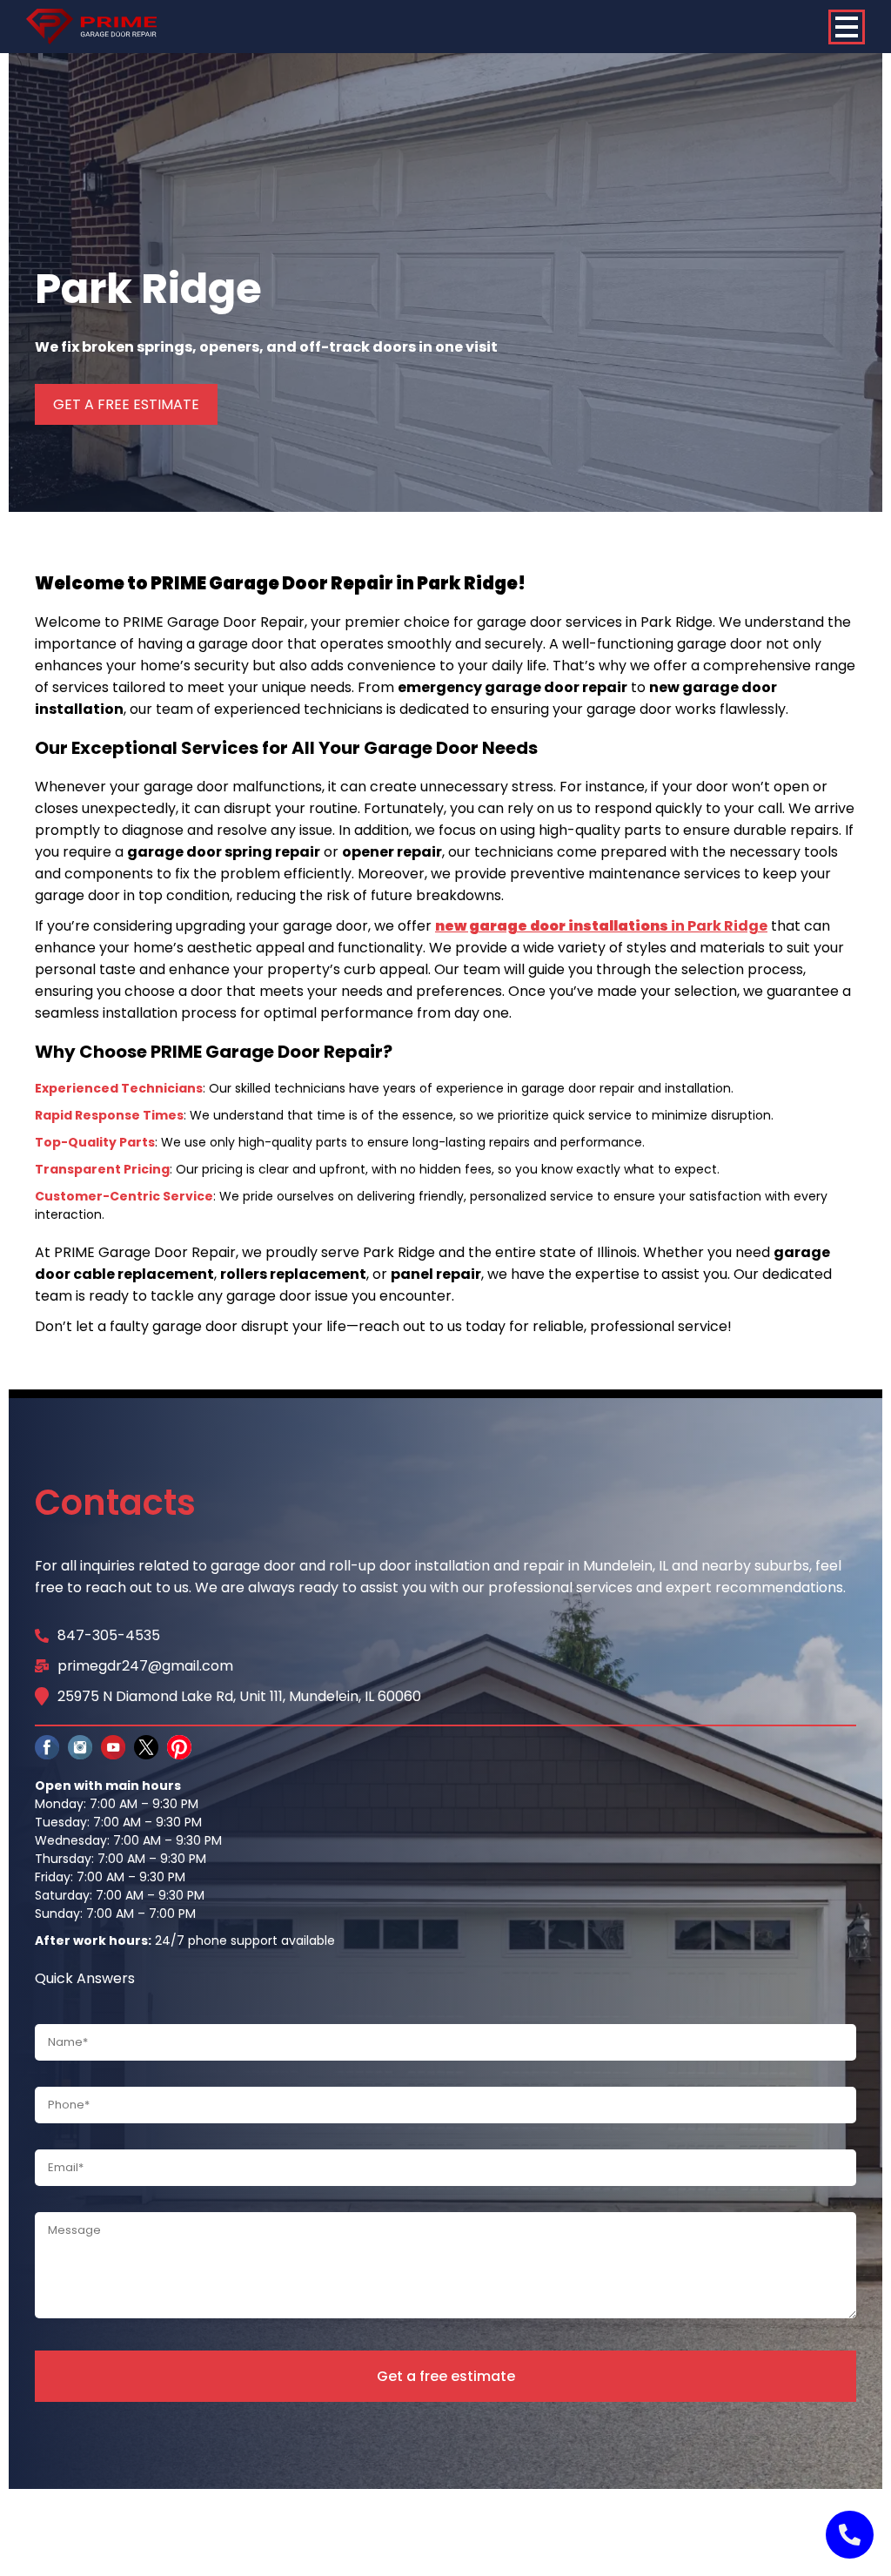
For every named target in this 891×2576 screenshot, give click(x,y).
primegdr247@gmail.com (145, 1666)
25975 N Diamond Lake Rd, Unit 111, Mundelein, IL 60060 (239, 1696)
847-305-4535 (109, 1635)
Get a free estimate (446, 2376)
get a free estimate (126, 404)
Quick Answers (85, 1978)
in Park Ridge (601, 926)
